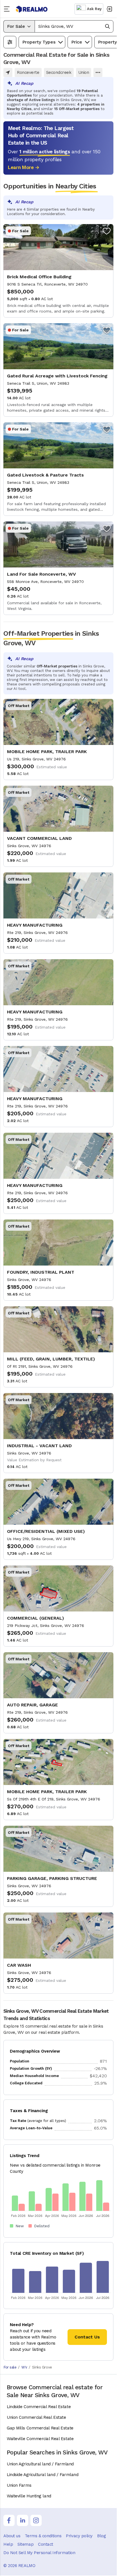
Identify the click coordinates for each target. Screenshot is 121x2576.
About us (12, 2536)
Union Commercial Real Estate (36, 2417)
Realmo (32, 9)
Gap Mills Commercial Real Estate (40, 2428)
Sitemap (25, 2544)
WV (24, 2367)
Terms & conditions (43, 2536)
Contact (46, 2544)
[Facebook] (9, 2520)
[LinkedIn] (23, 2520)
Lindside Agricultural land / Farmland (42, 2475)
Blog (101, 2536)
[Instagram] (36, 2520)
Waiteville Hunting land (29, 2496)
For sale (10, 2367)
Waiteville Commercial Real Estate (40, 2439)
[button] (74, 26)
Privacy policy (79, 2536)
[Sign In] (109, 9)
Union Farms (19, 2485)
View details (58, 271)
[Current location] (8, 72)
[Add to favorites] (107, 231)
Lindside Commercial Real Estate (39, 2407)
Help (8, 2544)
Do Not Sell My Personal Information (39, 2553)
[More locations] (98, 72)
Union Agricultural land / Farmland (40, 2464)
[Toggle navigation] (8, 9)
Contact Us (87, 2337)
